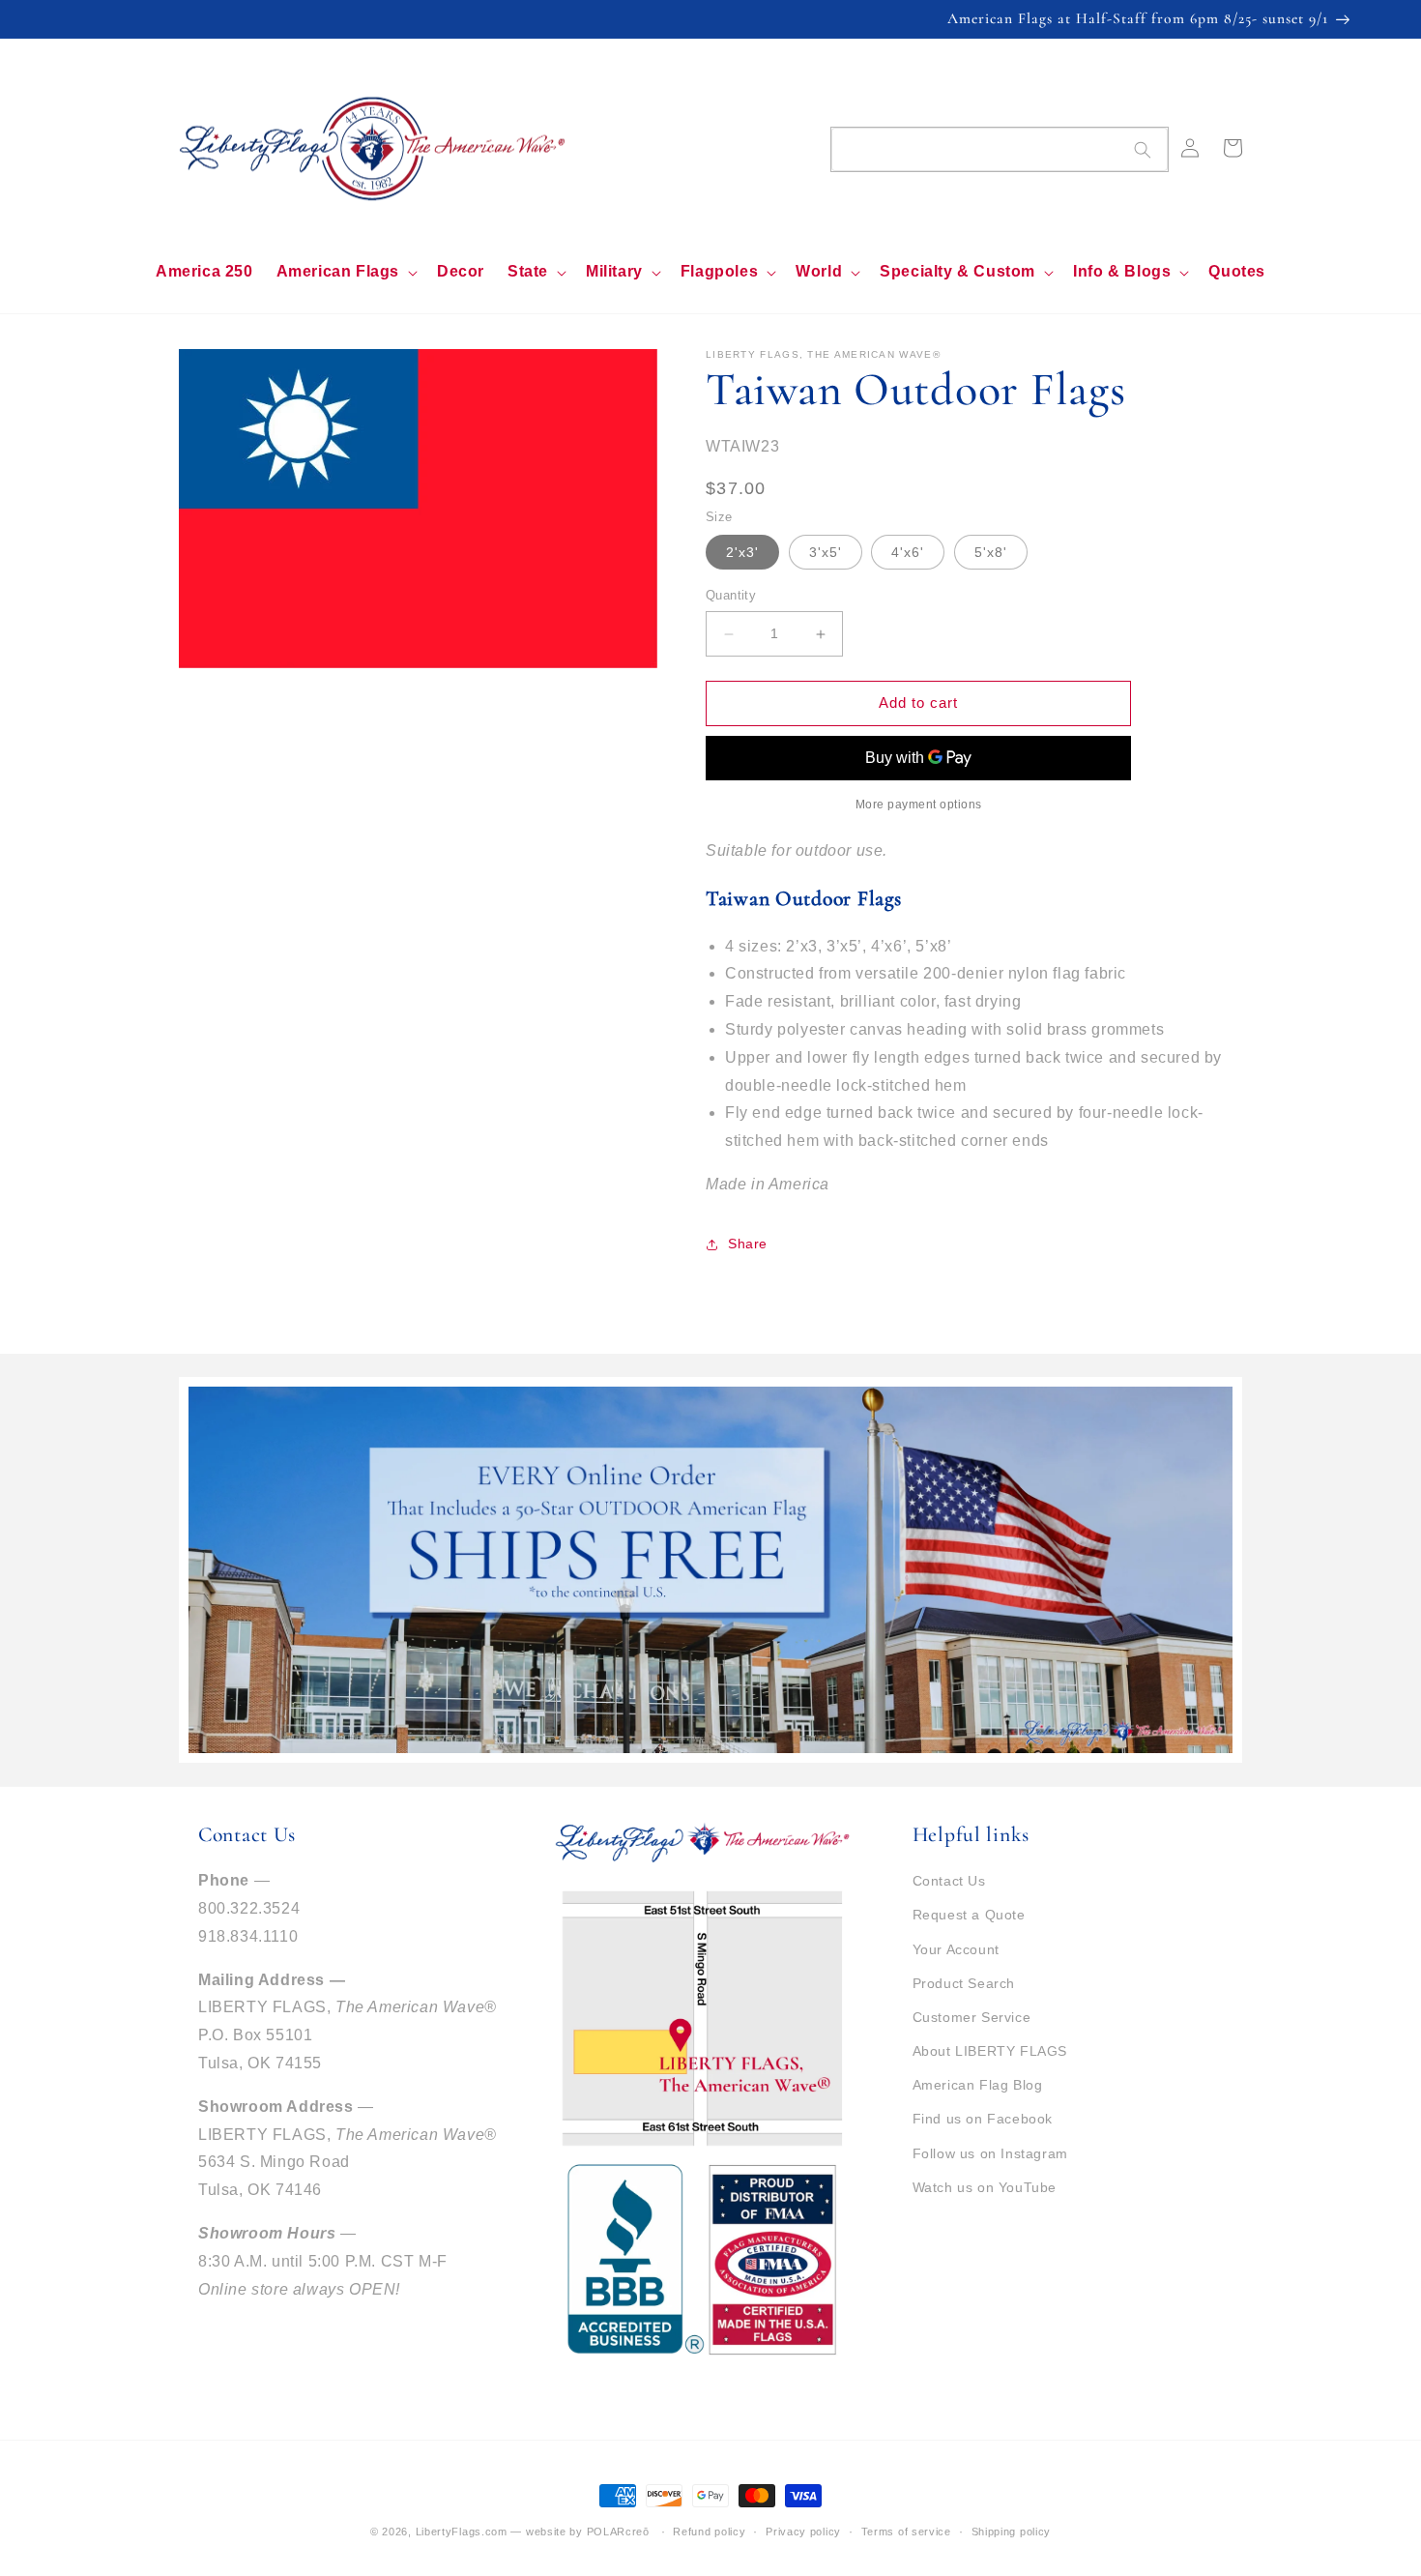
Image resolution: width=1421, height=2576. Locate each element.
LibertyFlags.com (462, 2532)
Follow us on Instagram (990, 2153)
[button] (345, 272)
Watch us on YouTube (985, 2187)
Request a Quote (969, 1915)
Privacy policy (803, 2532)
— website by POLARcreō (580, 2532)
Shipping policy (1012, 2532)
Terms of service (906, 2532)
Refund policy (709, 2532)
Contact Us (949, 1881)
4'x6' (908, 553)
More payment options (919, 805)
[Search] (1143, 150)
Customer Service (972, 2017)
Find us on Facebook (983, 2119)
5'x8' (991, 553)
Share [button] (748, 1244)
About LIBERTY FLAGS (990, 2051)
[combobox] (1000, 149)
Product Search (964, 1983)
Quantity (731, 596)
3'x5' (826, 553)
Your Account (956, 1949)
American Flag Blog (978, 2085)
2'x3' (742, 553)
